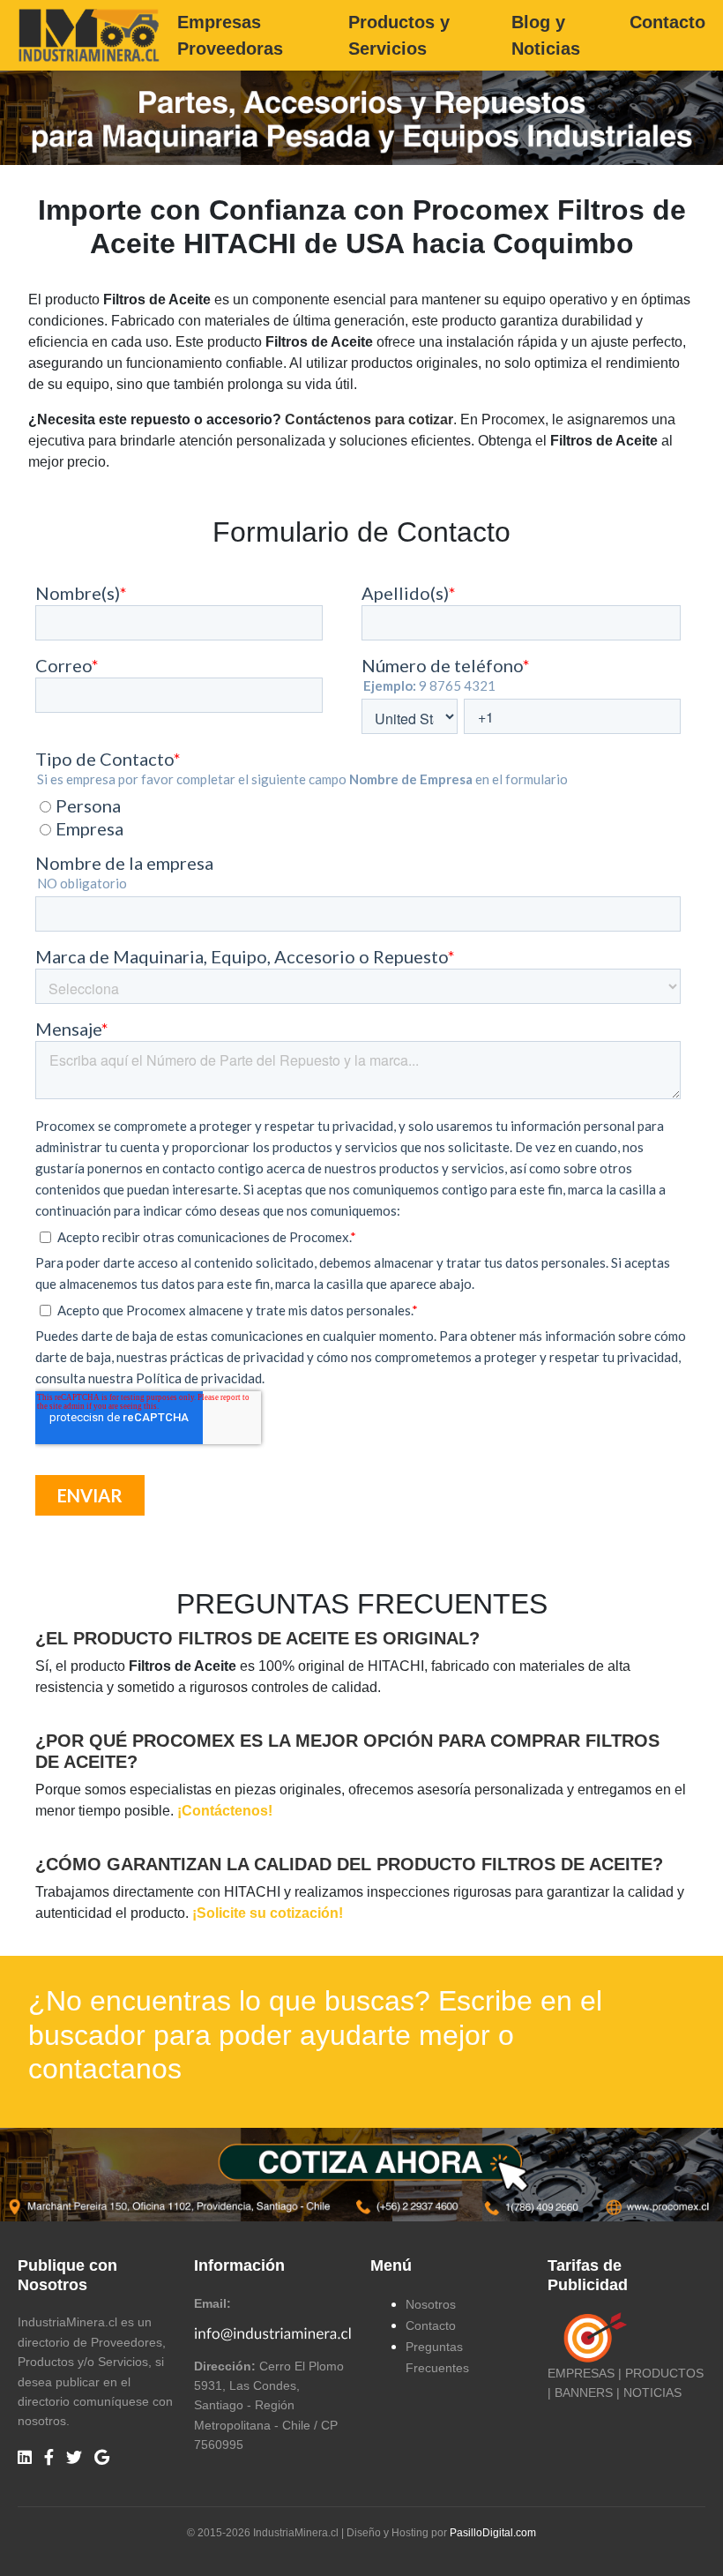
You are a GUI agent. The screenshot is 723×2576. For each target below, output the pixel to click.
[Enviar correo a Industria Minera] (273, 2332)
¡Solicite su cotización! (268, 1913)
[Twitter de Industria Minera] (74, 2458)
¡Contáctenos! (225, 1811)
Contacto (667, 22)
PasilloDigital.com (493, 2533)
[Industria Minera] (89, 34)
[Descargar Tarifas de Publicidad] (592, 2337)
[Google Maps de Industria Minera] (102, 2458)
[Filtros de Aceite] (361, 2173)
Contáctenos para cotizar (369, 419)
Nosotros (431, 2304)
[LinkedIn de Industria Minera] (25, 2458)
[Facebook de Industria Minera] (49, 2458)
